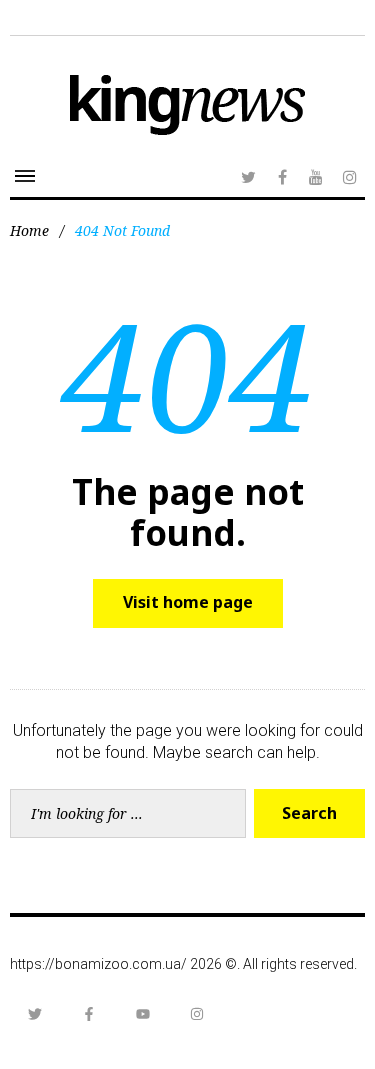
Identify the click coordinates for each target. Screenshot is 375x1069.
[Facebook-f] (89, 1014)
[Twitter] (248, 177)
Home (29, 230)
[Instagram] (350, 177)
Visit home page (188, 602)
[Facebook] (282, 177)
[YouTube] (316, 177)
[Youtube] (143, 1014)
